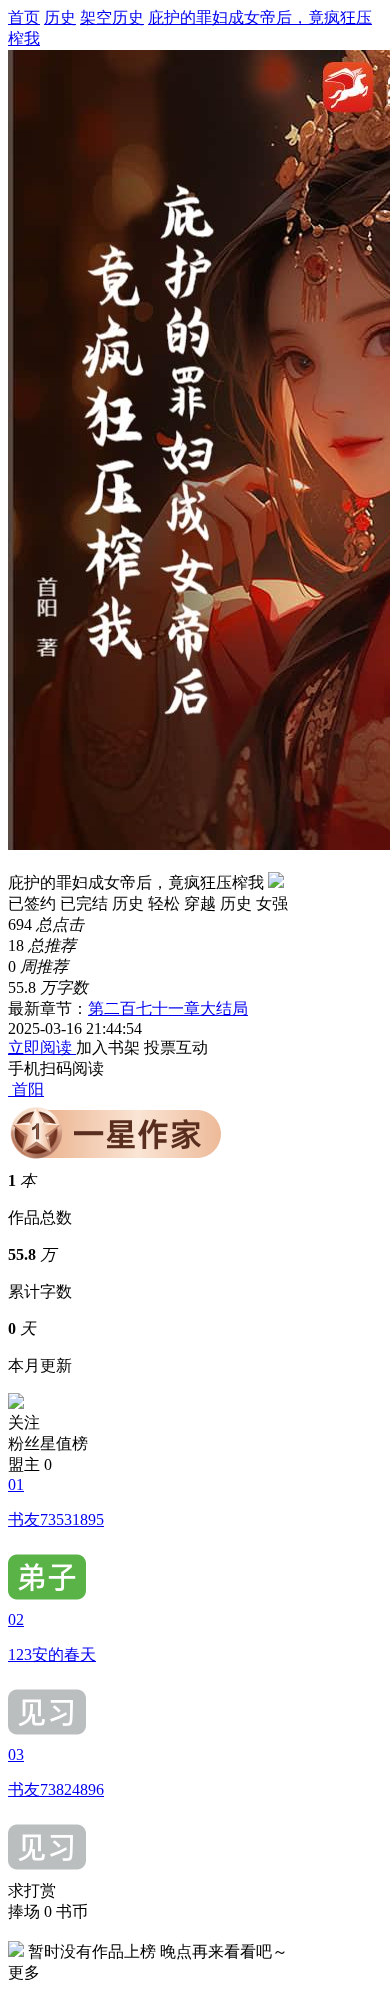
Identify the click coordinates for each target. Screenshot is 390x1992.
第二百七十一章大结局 (168, 1008)
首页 (24, 17)
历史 (60, 17)
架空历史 (112, 17)
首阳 (28, 1089)
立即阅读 (42, 1047)
